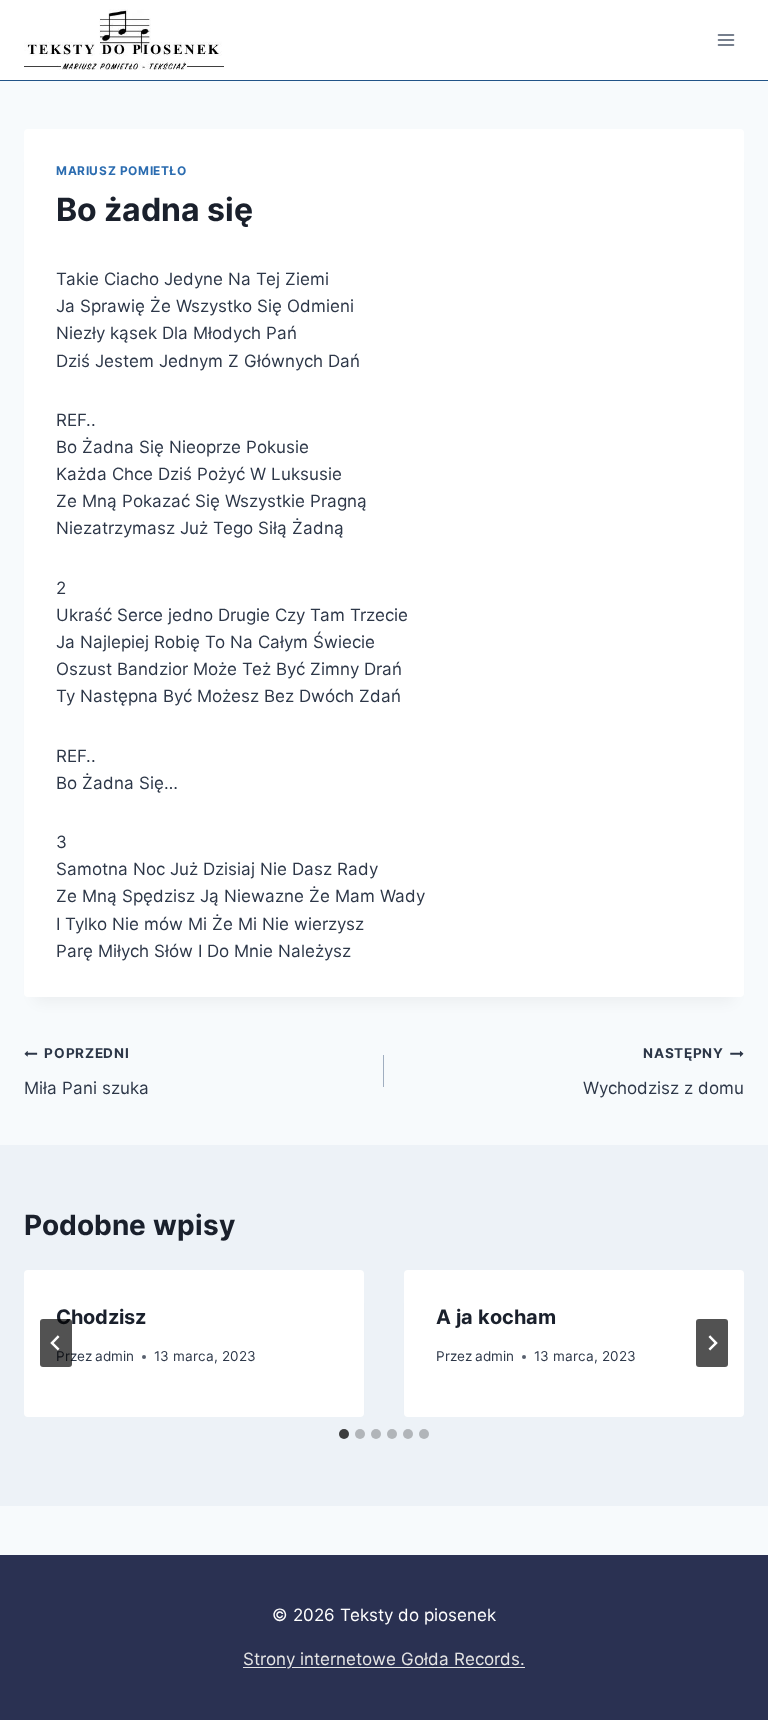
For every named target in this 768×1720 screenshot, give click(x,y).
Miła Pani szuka (86, 1071)
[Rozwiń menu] (725, 39)
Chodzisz (101, 1317)
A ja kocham (496, 1317)
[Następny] (712, 1343)
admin (114, 1356)
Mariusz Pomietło (121, 170)
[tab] (344, 1434)
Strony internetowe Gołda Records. (384, 1659)
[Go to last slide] (56, 1343)
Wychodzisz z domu (663, 1071)
